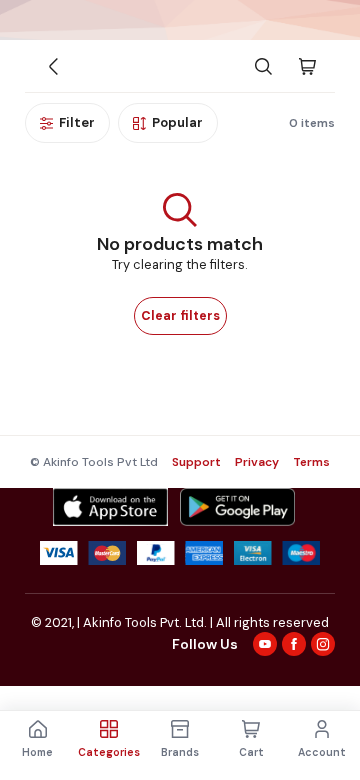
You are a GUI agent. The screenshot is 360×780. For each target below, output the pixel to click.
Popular (177, 122)
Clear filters (180, 316)
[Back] (53, 66)
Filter (77, 122)
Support (196, 462)
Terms (311, 462)
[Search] (263, 66)
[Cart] (307, 66)
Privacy (257, 462)
